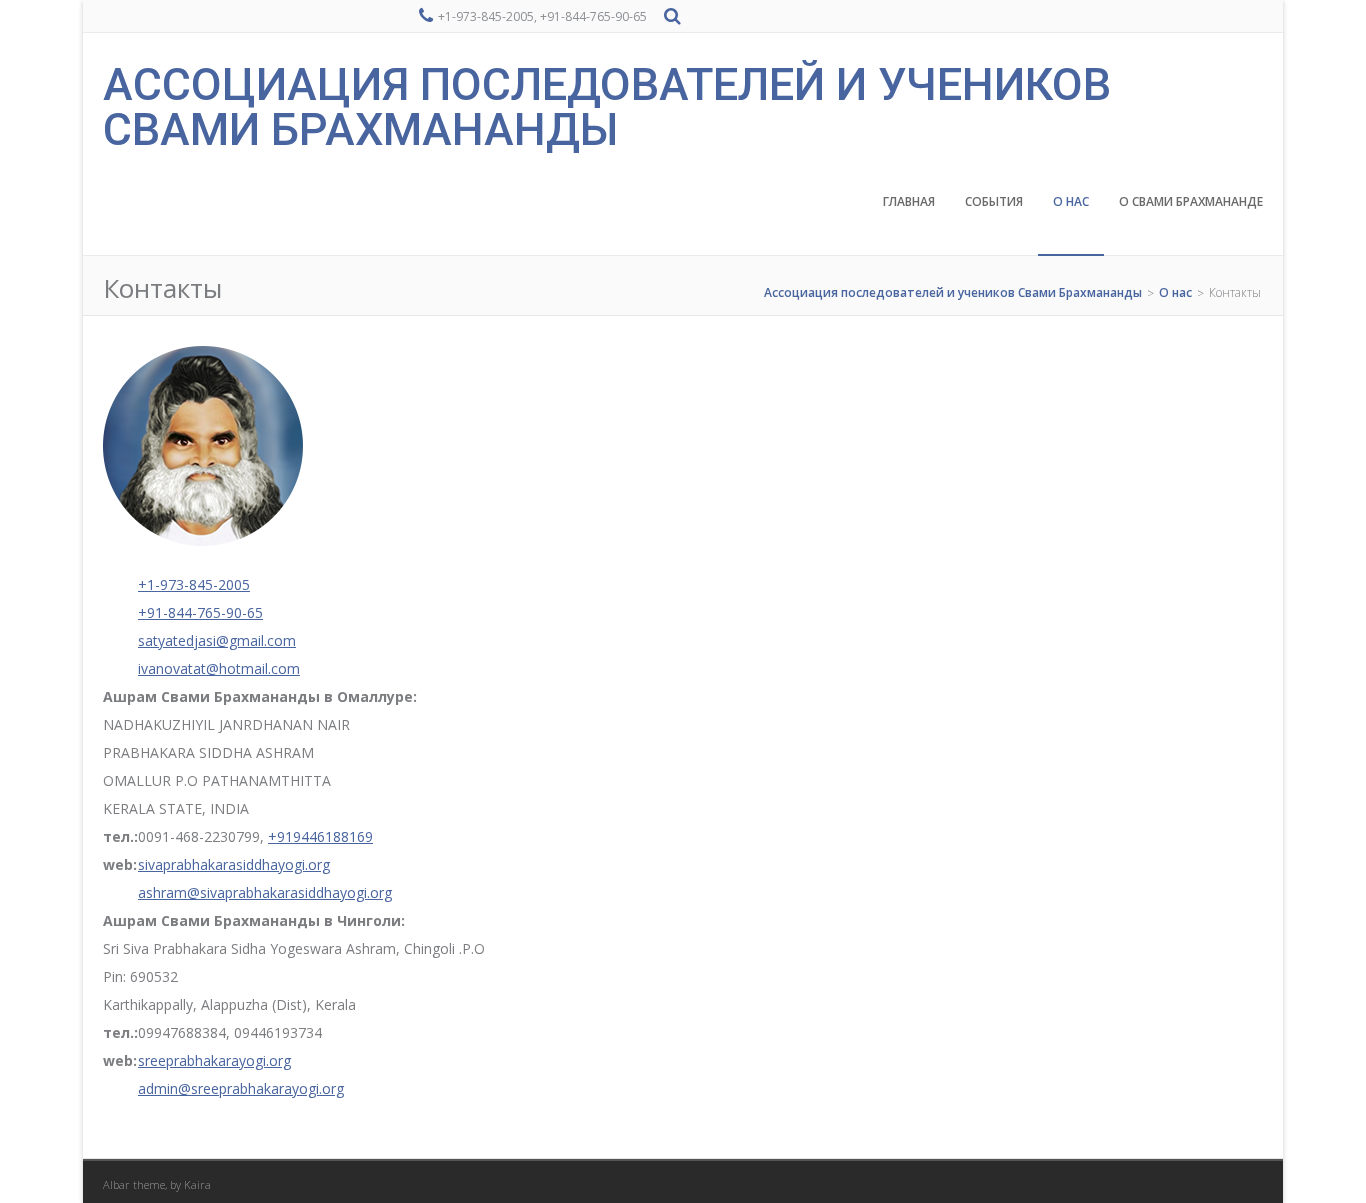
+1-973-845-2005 (194, 584)
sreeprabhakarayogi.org (214, 1060)
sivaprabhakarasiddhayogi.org (234, 864)
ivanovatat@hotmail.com (219, 668)
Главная (909, 201)
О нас (1071, 201)
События (994, 201)
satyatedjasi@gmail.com (217, 640)
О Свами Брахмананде (1191, 201)
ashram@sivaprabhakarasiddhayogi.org (265, 892)
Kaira (197, 1184)
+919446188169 (320, 836)
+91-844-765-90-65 (200, 612)
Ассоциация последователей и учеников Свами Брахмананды (607, 107)
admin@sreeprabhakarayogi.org (241, 1088)
